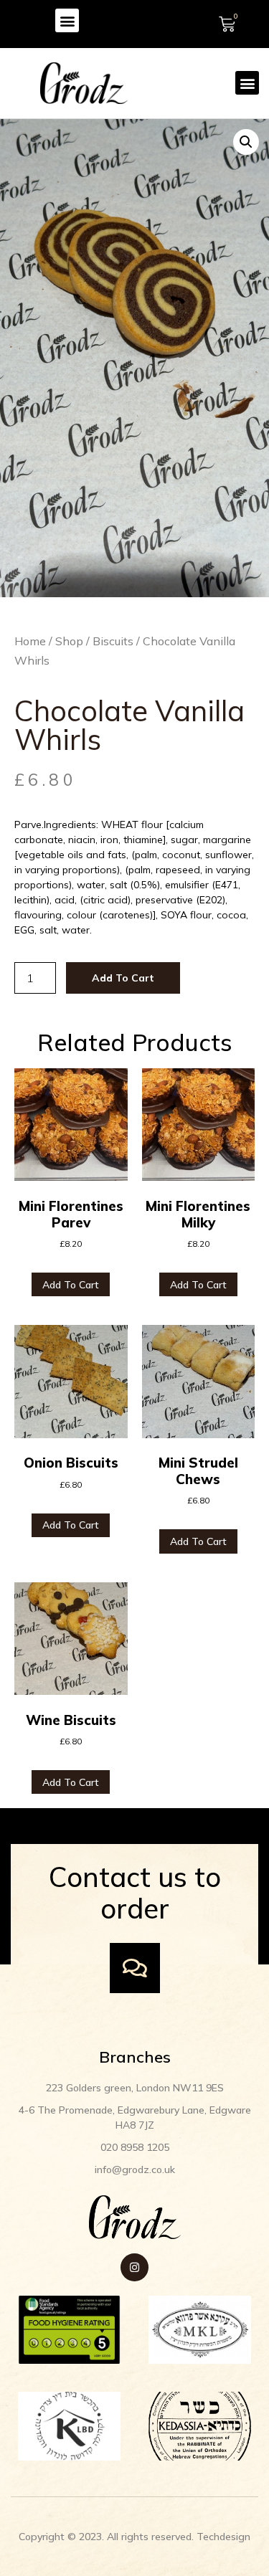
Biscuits (113, 641)
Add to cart (123, 978)
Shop (69, 641)
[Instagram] (134, 2267)
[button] (67, 20)
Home (30, 641)
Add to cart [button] (71, 1285)
